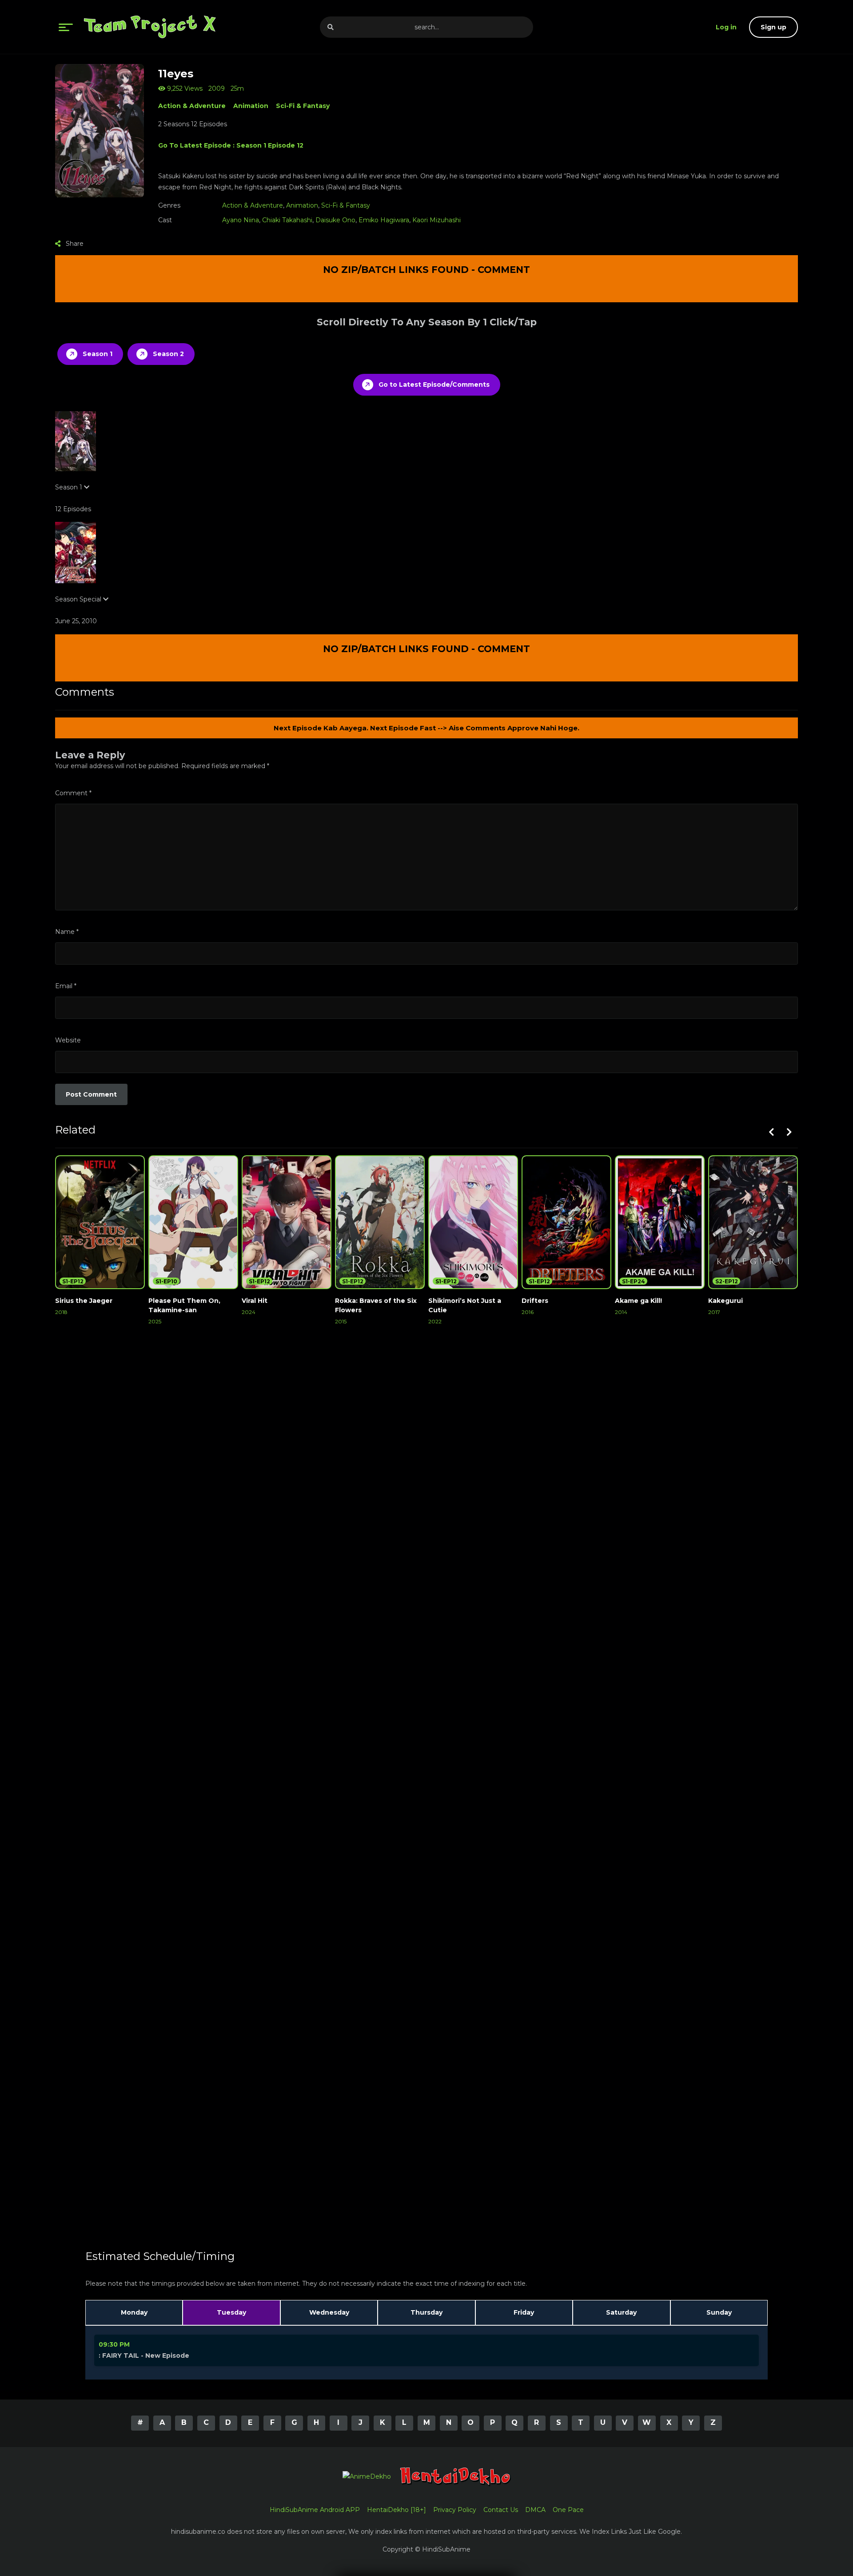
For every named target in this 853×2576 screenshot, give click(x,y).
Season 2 (168, 354)
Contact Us (501, 2510)
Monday (134, 2312)
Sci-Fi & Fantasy (303, 106)
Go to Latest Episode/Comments (434, 385)
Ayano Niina (241, 220)
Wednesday (329, 2312)
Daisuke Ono (335, 220)
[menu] (66, 27)
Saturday (621, 2312)
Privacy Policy (455, 2510)
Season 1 (98, 354)
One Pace (568, 2510)
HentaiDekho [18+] (397, 2510)
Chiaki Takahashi (287, 220)
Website (68, 1040)
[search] (331, 27)
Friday (524, 2312)
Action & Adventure (192, 106)
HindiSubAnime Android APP (315, 2510)
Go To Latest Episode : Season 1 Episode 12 (231, 145)
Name (67, 932)
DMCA (535, 2510)
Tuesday (231, 2312)
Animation (251, 106)
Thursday (426, 2312)
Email (66, 986)
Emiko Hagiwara (384, 220)
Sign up (773, 27)
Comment (73, 793)
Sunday (719, 2312)
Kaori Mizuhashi (436, 220)
